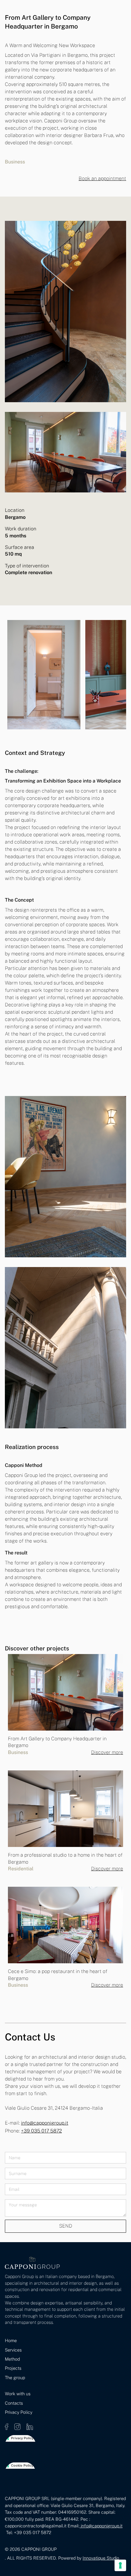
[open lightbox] (44, 675)
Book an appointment (102, 178)
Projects (13, 2368)
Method (12, 2359)
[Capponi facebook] (7, 2426)
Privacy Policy (19, 2412)
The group (15, 2377)
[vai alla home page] (32, 2263)
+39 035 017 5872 (41, 2131)
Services (13, 2350)
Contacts (14, 2403)
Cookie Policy (22, 2465)
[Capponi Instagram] (18, 2426)
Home (11, 2340)
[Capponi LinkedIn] (30, 2426)
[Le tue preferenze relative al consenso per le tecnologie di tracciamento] (120, 2565)
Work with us (18, 2394)
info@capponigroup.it (45, 2123)
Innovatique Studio (101, 2558)
